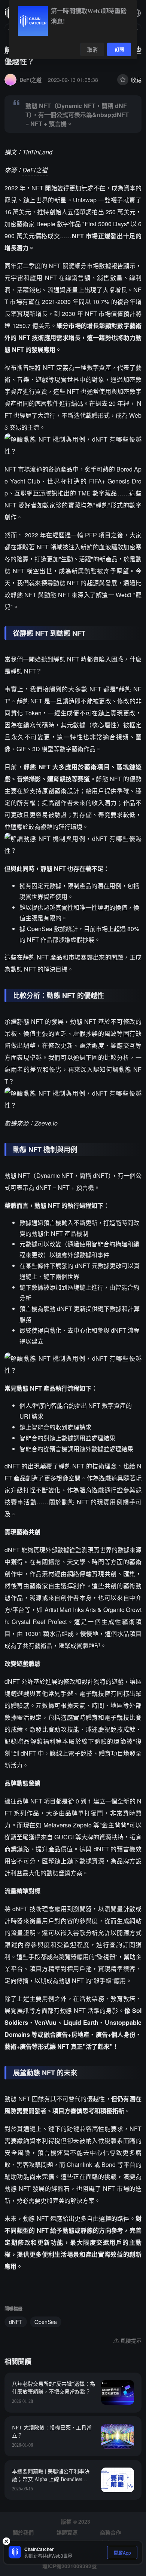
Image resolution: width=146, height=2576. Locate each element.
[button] (137, 13)
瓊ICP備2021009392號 (69, 2566)
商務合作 (110, 2532)
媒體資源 (67, 2532)
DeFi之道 (35, 170)
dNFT (16, 2322)
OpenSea (46, 2322)
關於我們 (23, 2532)
